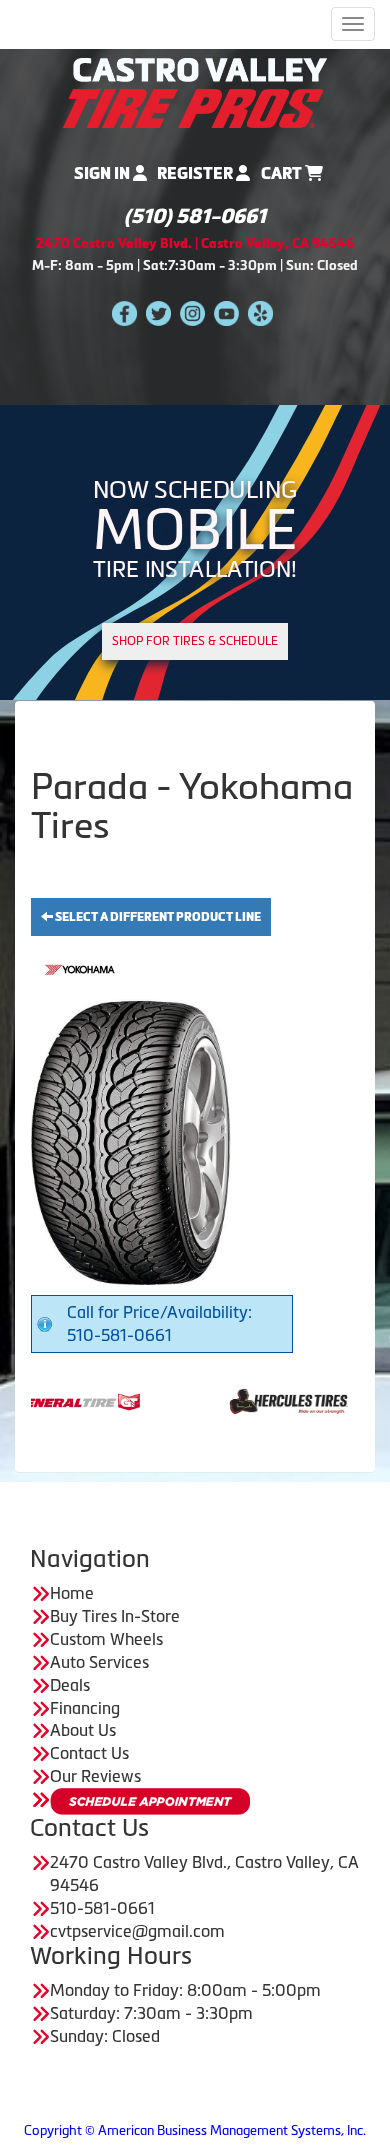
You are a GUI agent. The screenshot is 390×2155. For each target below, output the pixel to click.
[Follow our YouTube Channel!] (226, 311)
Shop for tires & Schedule (195, 641)
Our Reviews (95, 1776)
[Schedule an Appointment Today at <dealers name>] (150, 1801)
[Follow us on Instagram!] (192, 311)
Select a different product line (157, 917)
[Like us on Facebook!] (124, 311)
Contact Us (89, 1753)
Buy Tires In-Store (115, 1616)
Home (72, 1593)
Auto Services (99, 1662)
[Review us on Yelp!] (260, 311)
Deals (70, 1685)
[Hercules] (246, 1400)
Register (196, 173)
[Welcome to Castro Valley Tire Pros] (195, 91)
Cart (283, 173)
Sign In (103, 173)
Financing (85, 1708)
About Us (83, 1730)
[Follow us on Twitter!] (158, 311)
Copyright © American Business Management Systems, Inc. (195, 2130)
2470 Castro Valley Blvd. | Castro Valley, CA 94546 (195, 243)
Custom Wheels (106, 1639)
